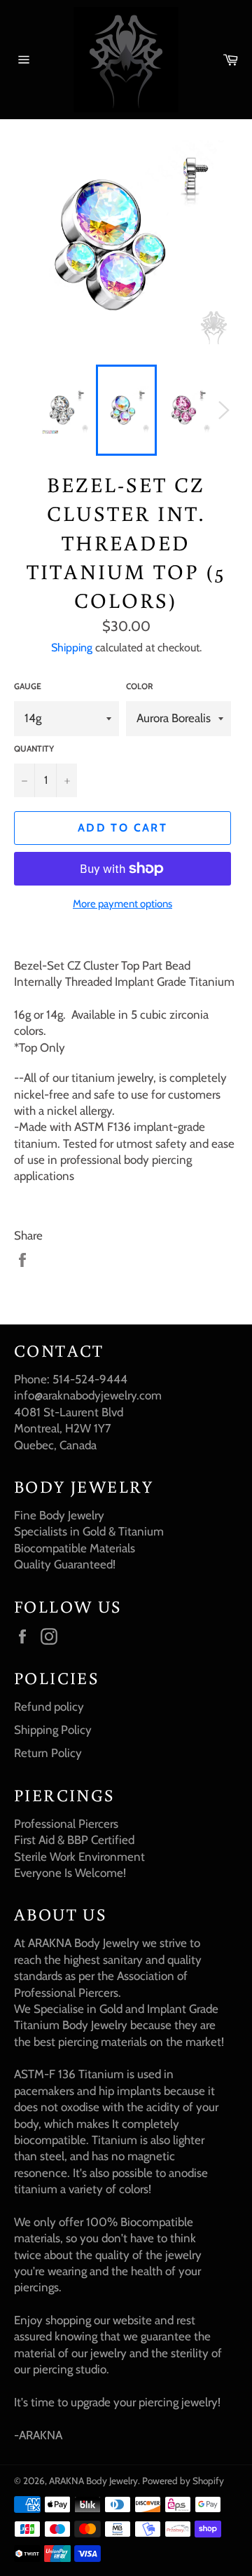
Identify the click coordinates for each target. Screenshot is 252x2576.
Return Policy (48, 1753)
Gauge (28, 686)
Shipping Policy (53, 1730)
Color (140, 686)
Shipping (72, 648)
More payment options (122, 904)
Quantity (34, 748)
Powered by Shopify (183, 2481)
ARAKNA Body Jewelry (93, 2481)
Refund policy (49, 1707)
